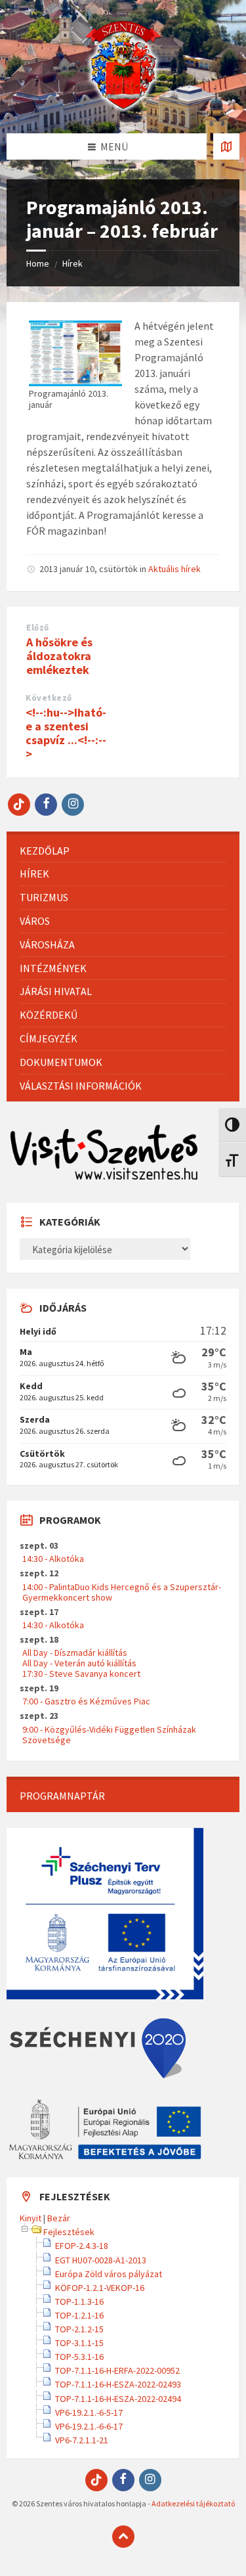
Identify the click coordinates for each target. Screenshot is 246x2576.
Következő (49, 698)
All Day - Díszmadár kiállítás (75, 1653)
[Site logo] (123, 108)
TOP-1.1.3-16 (79, 2301)
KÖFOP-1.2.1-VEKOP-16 (100, 2288)
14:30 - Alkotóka (53, 1559)
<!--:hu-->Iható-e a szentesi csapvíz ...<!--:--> (66, 733)
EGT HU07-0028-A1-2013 (101, 2260)
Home (38, 263)
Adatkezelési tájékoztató (193, 2503)
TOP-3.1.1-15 (79, 2343)
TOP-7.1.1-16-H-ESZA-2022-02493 (118, 2384)
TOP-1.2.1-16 (79, 2315)
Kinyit (31, 2218)
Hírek (72, 263)
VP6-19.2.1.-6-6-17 (89, 2426)
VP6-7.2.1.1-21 (82, 2440)
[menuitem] (123, 851)
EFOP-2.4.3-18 (82, 2246)
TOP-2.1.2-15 (79, 2329)
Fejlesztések (69, 2232)
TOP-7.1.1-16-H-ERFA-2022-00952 (117, 2370)
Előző (38, 628)
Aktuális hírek (174, 569)
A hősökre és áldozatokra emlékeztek (59, 656)
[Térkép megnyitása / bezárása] (226, 146)
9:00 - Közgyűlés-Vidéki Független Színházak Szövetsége (109, 1735)
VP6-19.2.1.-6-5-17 (89, 2412)
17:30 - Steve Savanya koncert (81, 1674)
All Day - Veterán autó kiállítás (79, 1663)
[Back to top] (123, 2537)
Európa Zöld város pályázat (109, 2274)
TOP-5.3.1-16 (79, 2357)
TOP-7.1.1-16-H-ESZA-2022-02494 (118, 2399)
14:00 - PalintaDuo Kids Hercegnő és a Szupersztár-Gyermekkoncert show (122, 1592)
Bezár (59, 2218)
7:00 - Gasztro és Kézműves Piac (86, 1701)
